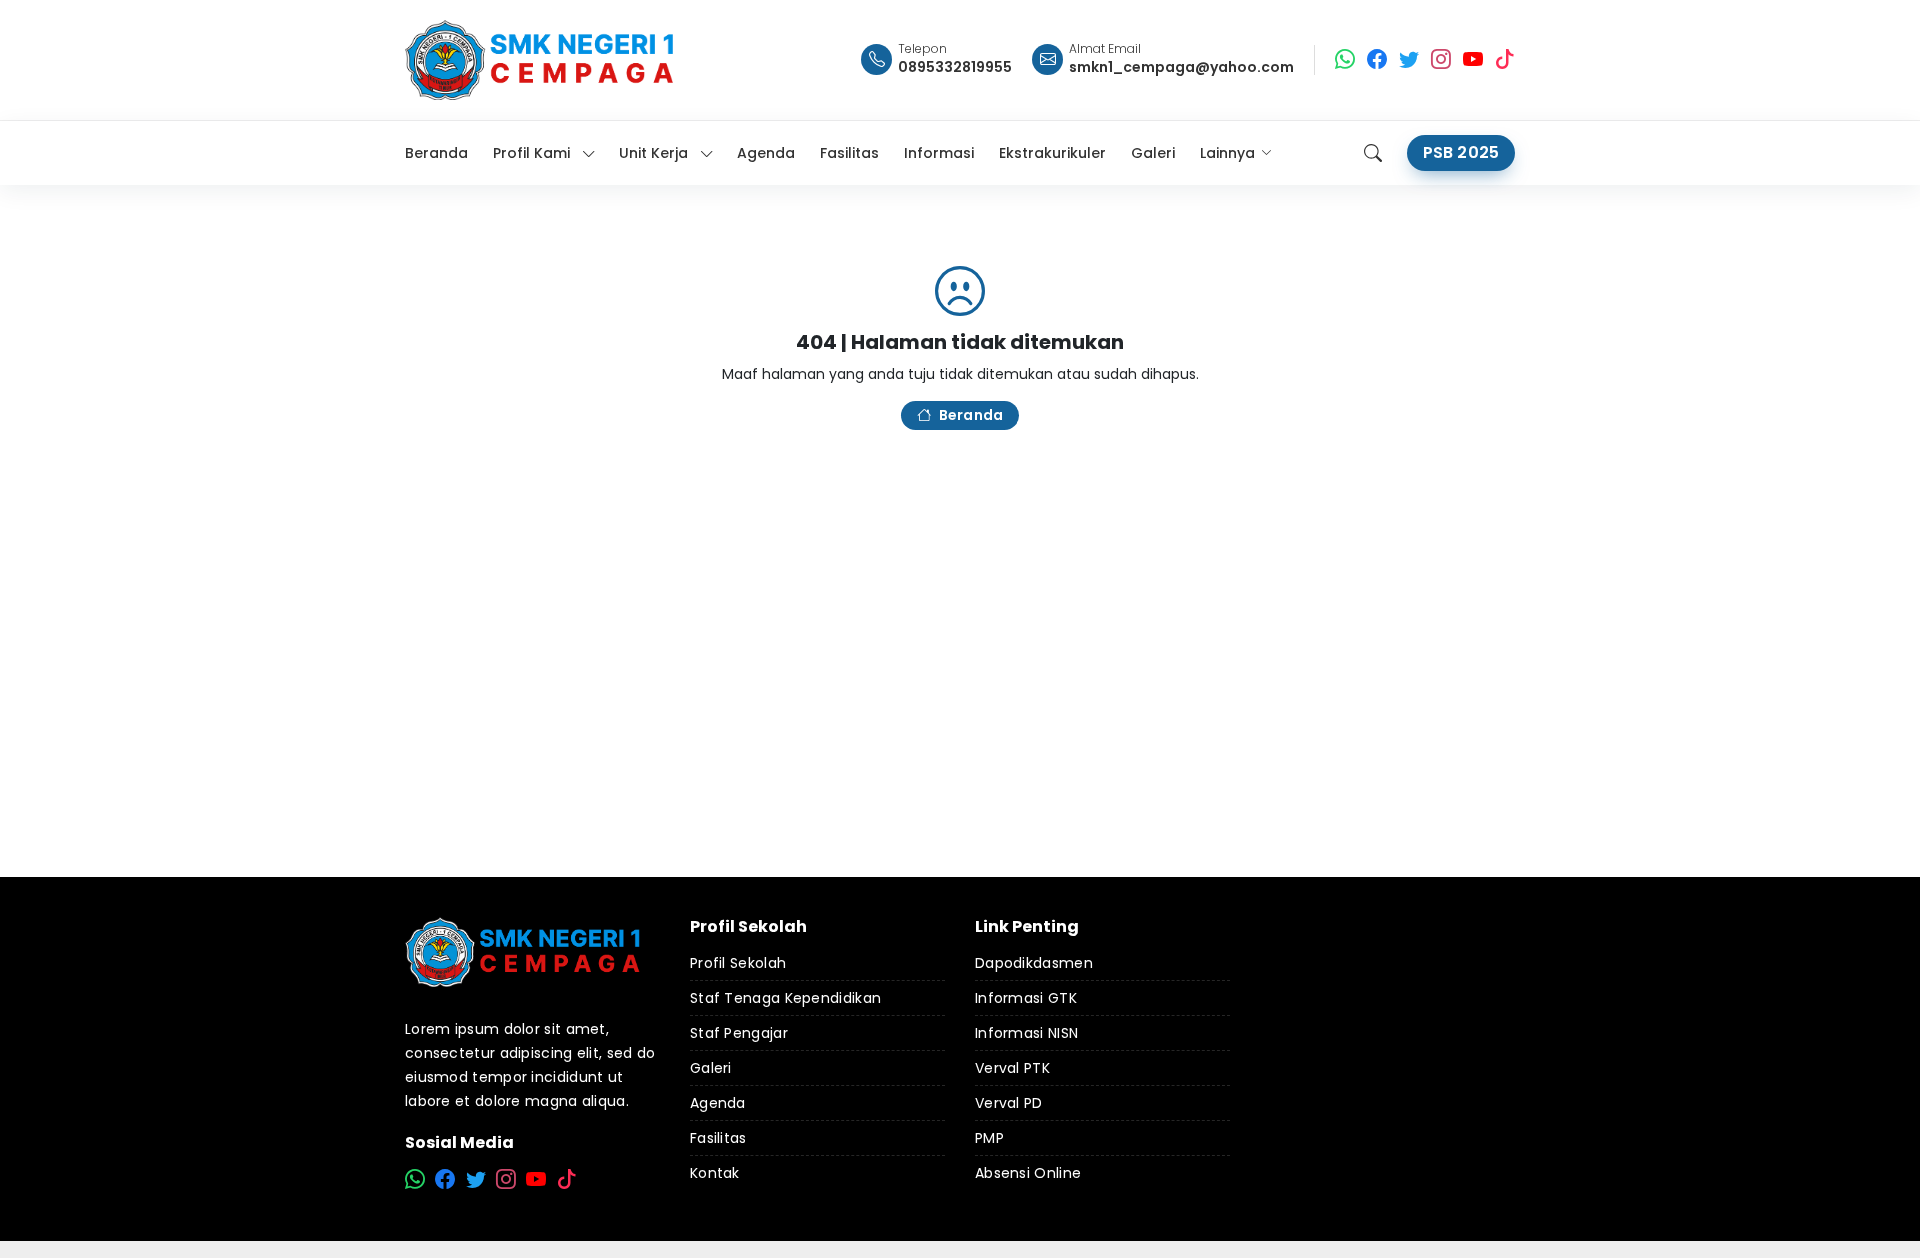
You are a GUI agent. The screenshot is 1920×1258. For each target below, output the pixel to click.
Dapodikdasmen (1034, 963)
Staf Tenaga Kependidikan (785, 998)
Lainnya (1227, 153)
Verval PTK (1012, 1068)
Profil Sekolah (738, 963)
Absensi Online (1028, 1173)
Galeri (711, 1068)
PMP (989, 1138)
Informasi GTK (1026, 998)
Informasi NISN (1026, 1033)
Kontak (715, 1173)
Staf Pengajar (739, 1033)
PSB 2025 (1461, 152)
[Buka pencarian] (1373, 153)
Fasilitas (718, 1138)
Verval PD (1009, 1103)
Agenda (718, 1103)
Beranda (971, 415)
